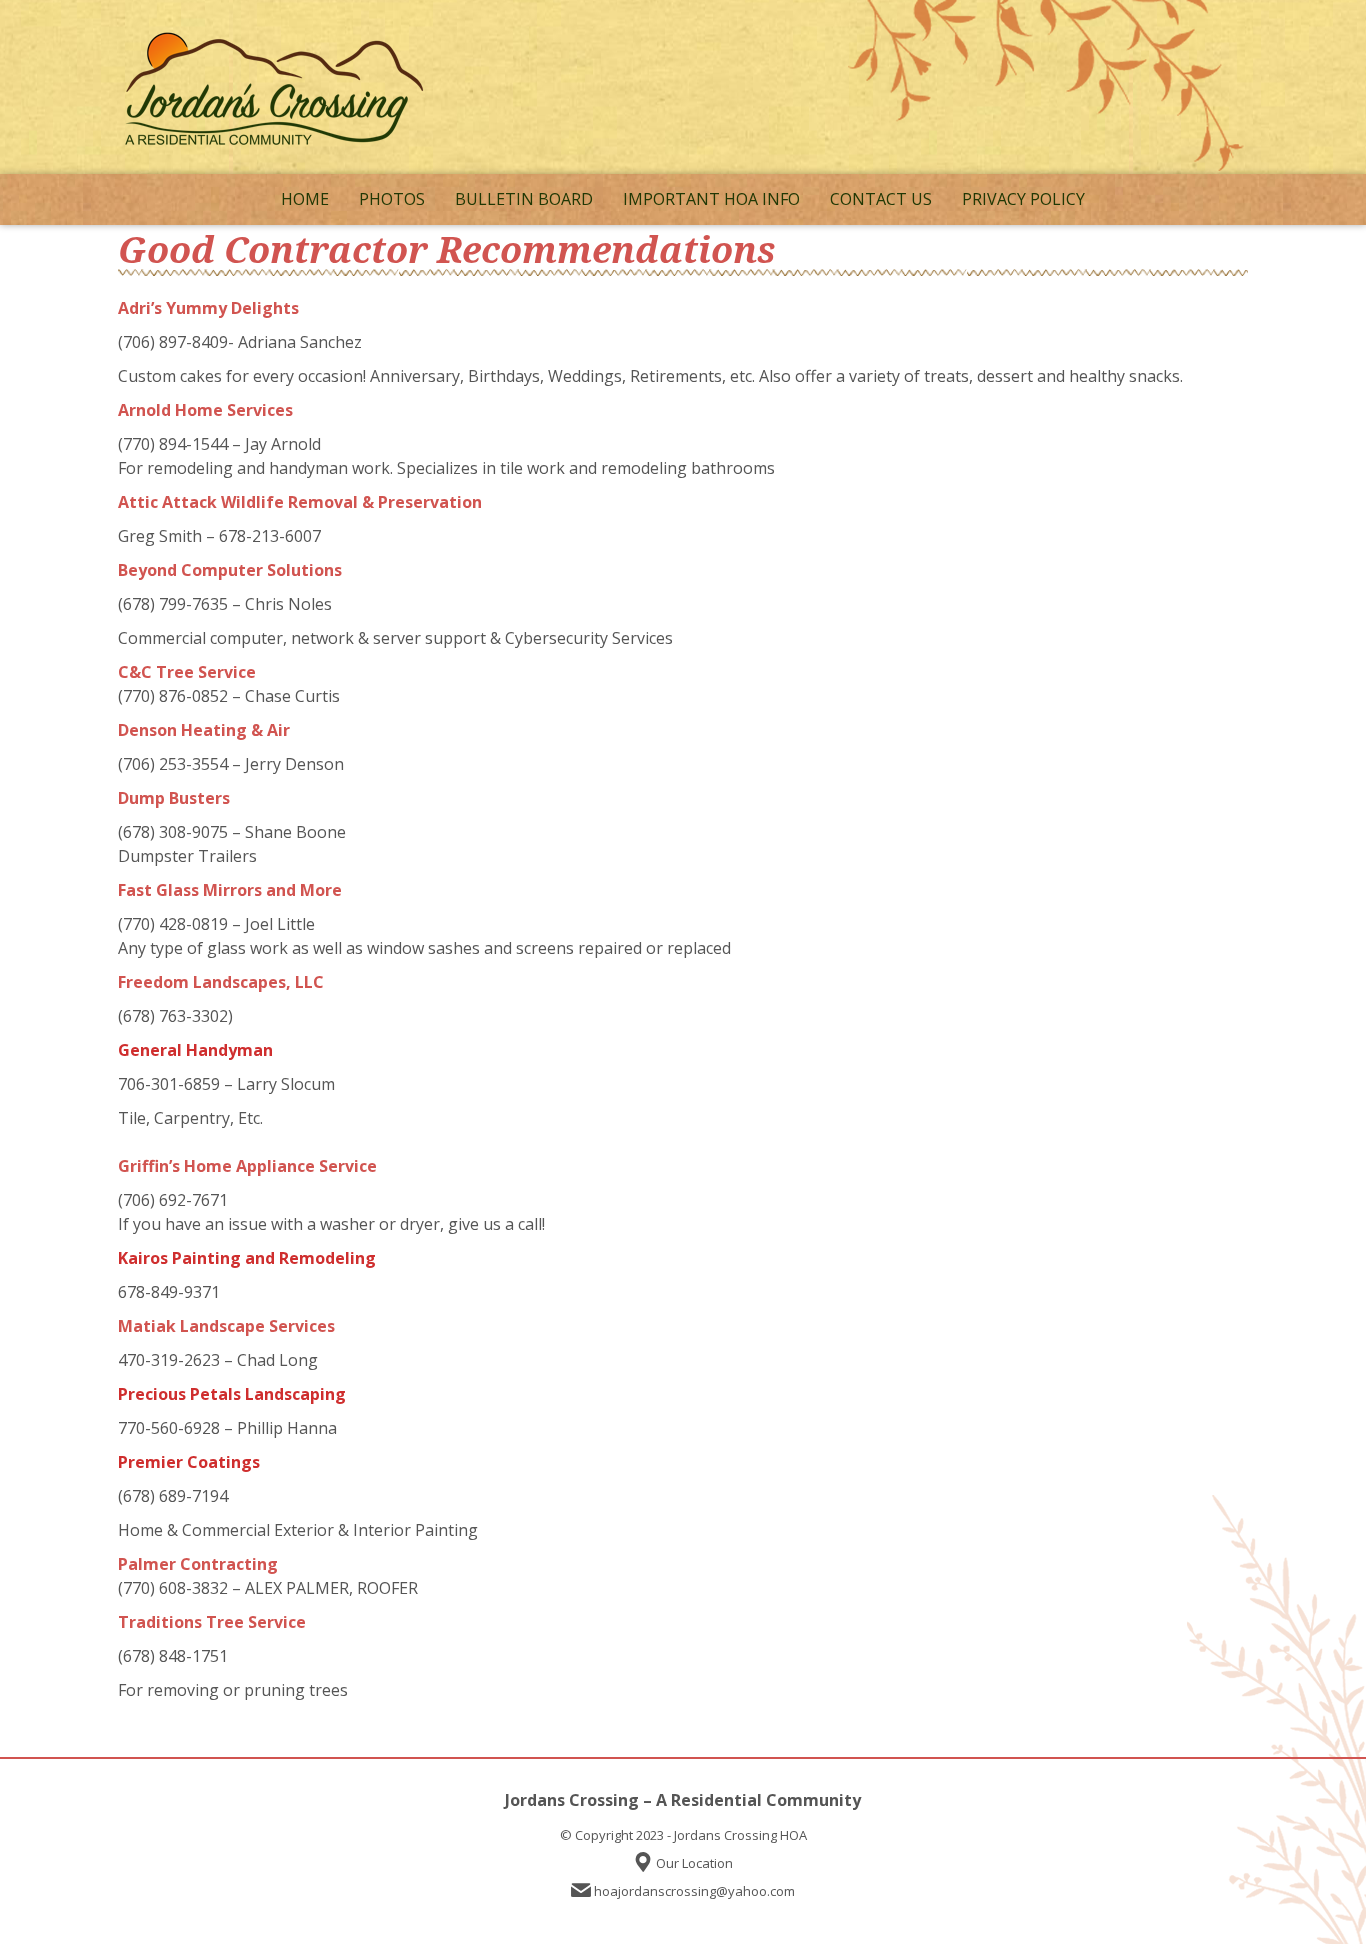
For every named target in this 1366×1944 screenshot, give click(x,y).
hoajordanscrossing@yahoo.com (694, 1891)
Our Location (694, 1863)
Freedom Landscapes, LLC (221, 982)
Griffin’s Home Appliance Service (247, 1166)
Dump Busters (174, 798)
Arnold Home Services (205, 410)
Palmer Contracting (198, 1564)
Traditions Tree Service (212, 1622)
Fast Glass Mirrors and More (230, 890)
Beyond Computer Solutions (230, 570)
